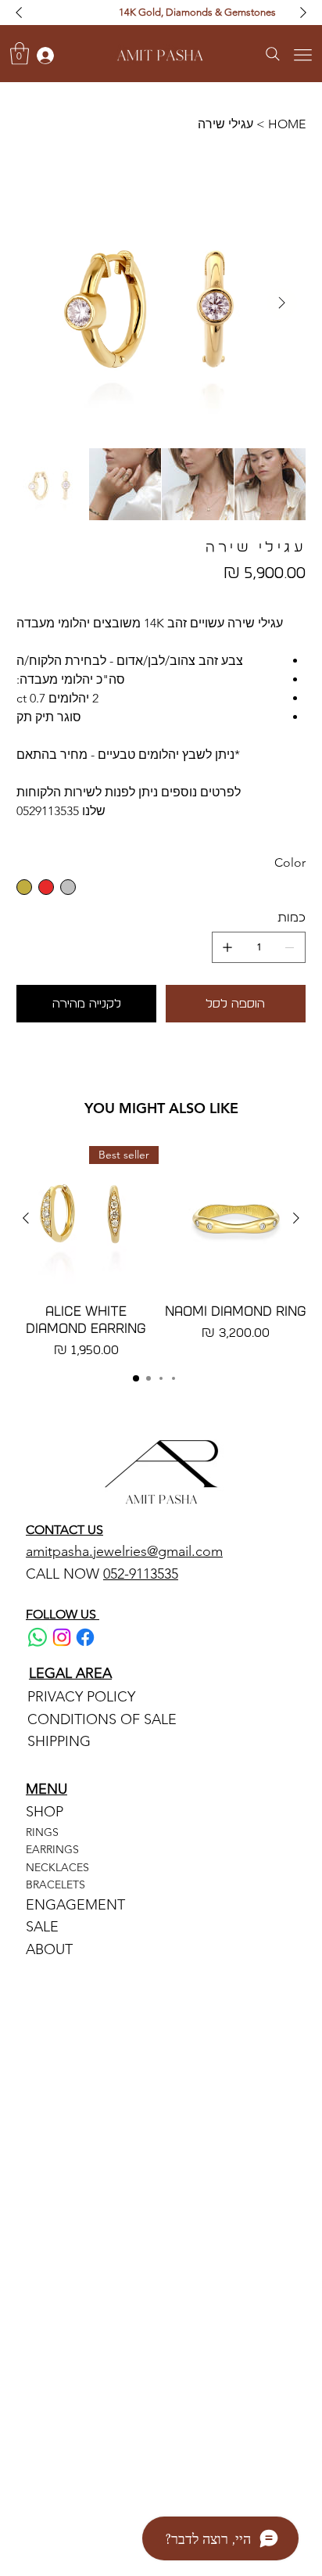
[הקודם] (19, 13)
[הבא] (303, 13)
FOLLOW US (63, 1614)
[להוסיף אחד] (227, 947)
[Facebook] (85, 1637)
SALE (42, 1927)
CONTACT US (64, 1530)
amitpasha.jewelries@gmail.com (124, 1551)
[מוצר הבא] (26, 1218)
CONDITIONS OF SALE (102, 1719)
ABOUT (49, 1949)
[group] (161, 1253)
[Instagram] (62, 1637)
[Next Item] (282, 303)
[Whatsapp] (38, 1637)
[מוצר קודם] (296, 1218)
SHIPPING (59, 1741)
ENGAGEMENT (75, 1905)
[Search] (272, 54)
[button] (20, 54)
